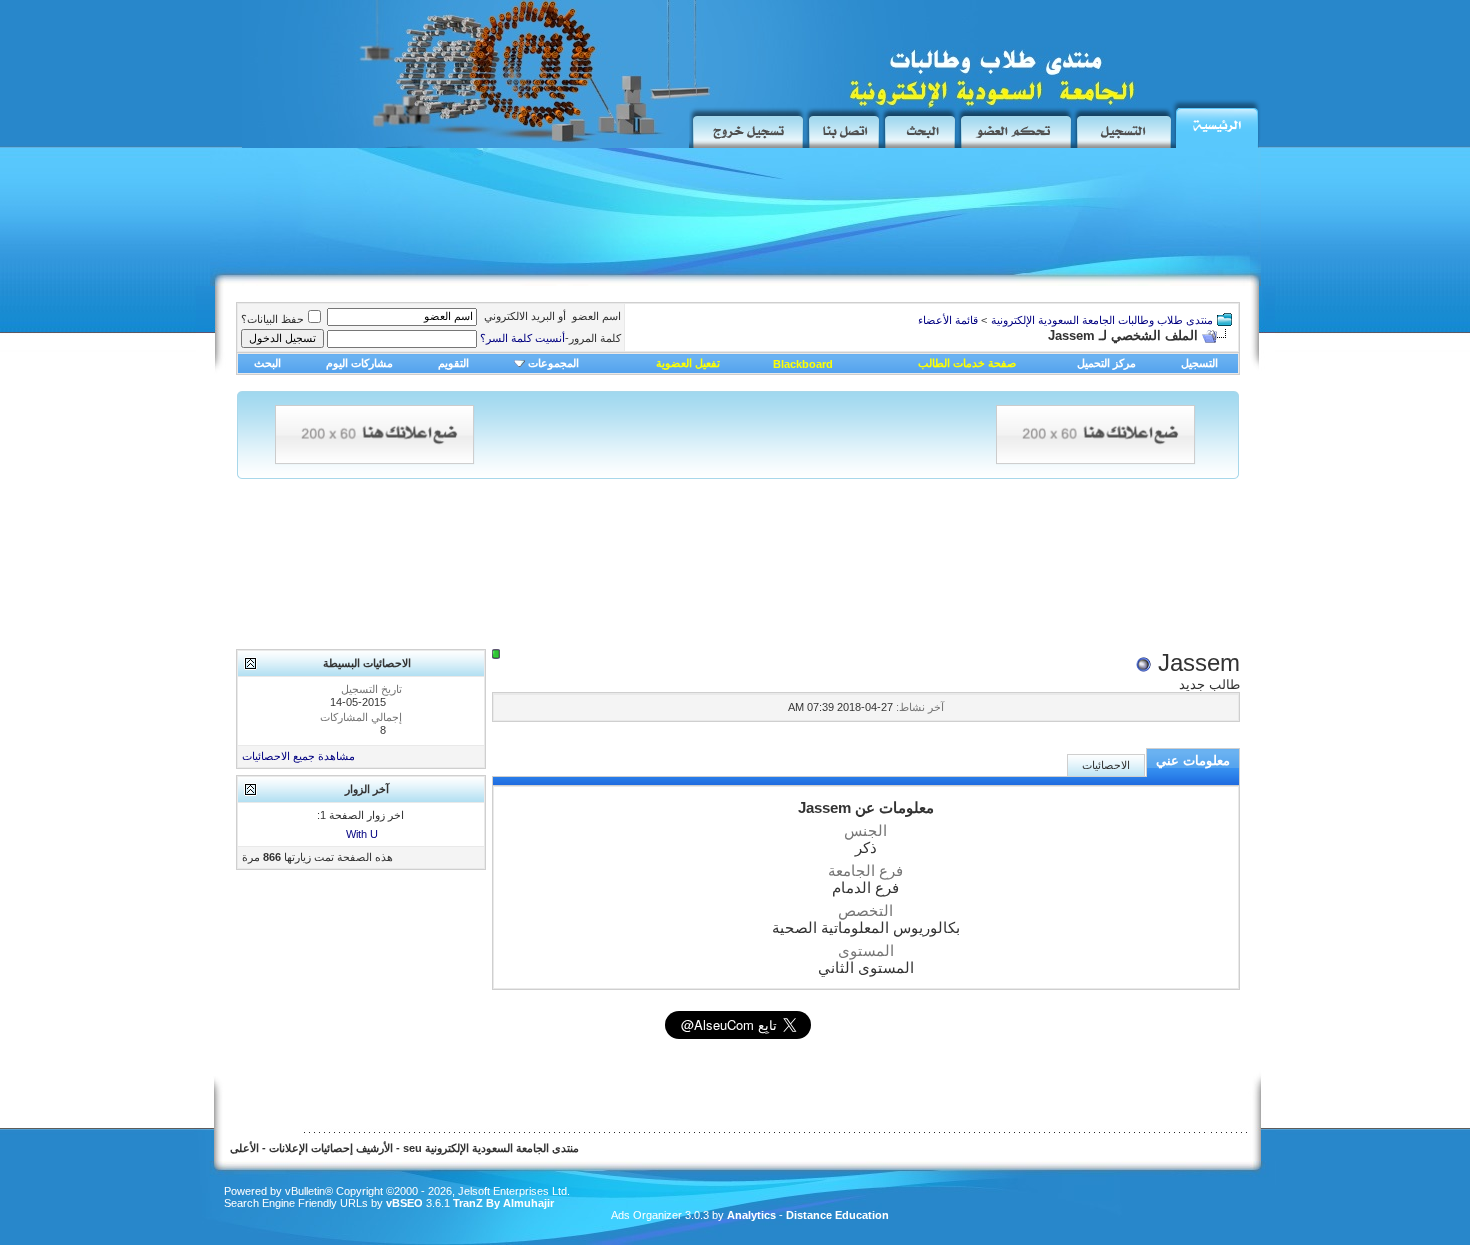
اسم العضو (596, 316)
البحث (267, 363)
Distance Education (837, 1215)
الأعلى (244, 1148)
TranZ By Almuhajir (502, 1203)
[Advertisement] (585, 217)
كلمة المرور (550, 338)
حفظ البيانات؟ (272, 319)
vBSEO (404, 1203)
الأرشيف (374, 1148)
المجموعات (553, 363)
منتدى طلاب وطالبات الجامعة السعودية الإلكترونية (1102, 320)
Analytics (751, 1215)
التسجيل (1199, 363)
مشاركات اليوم (359, 363)
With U (362, 834)
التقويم (453, 363)
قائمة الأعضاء (948, 320)
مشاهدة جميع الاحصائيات (298, 756)
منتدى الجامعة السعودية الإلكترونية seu (491, 1148)
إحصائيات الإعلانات (311, 1148)
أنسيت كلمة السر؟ (522, 338)
